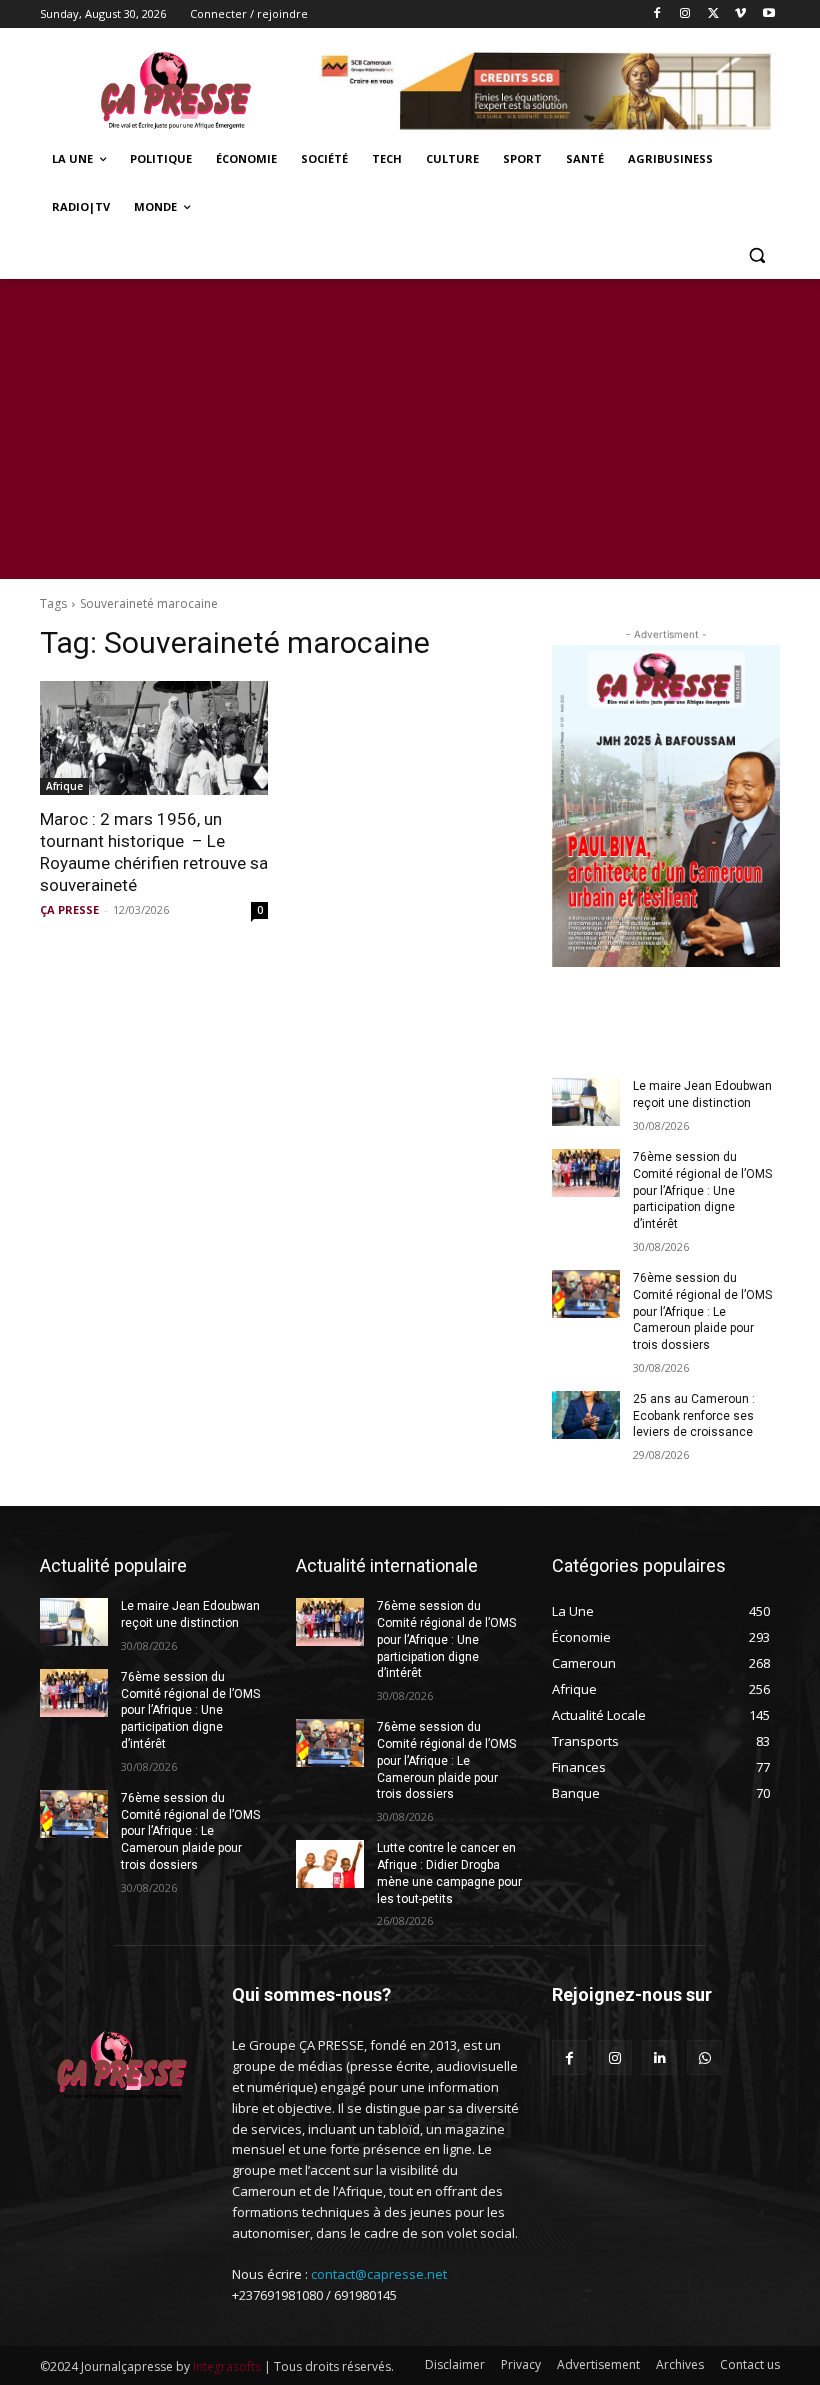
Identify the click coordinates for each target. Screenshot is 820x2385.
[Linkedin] (659, 2057)
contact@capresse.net (379, 2274)
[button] (756, 255)
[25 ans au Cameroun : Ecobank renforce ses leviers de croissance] (586, 1415)
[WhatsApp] (704, 2057)
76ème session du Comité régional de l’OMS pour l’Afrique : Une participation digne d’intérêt (702, 1190)
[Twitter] (713, 14)
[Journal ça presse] (176, 87)
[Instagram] (685, 14)
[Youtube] (768, 14)
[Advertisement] (410, 429)
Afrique (64, 786)
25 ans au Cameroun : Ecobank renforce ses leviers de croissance (694, 1416)
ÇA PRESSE (69, 909)
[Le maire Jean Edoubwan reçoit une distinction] (586, 1102)
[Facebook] (657, 14)
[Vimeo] (740, 14)
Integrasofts (227, 2366)
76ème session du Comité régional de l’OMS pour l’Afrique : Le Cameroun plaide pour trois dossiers (702, 1311)
